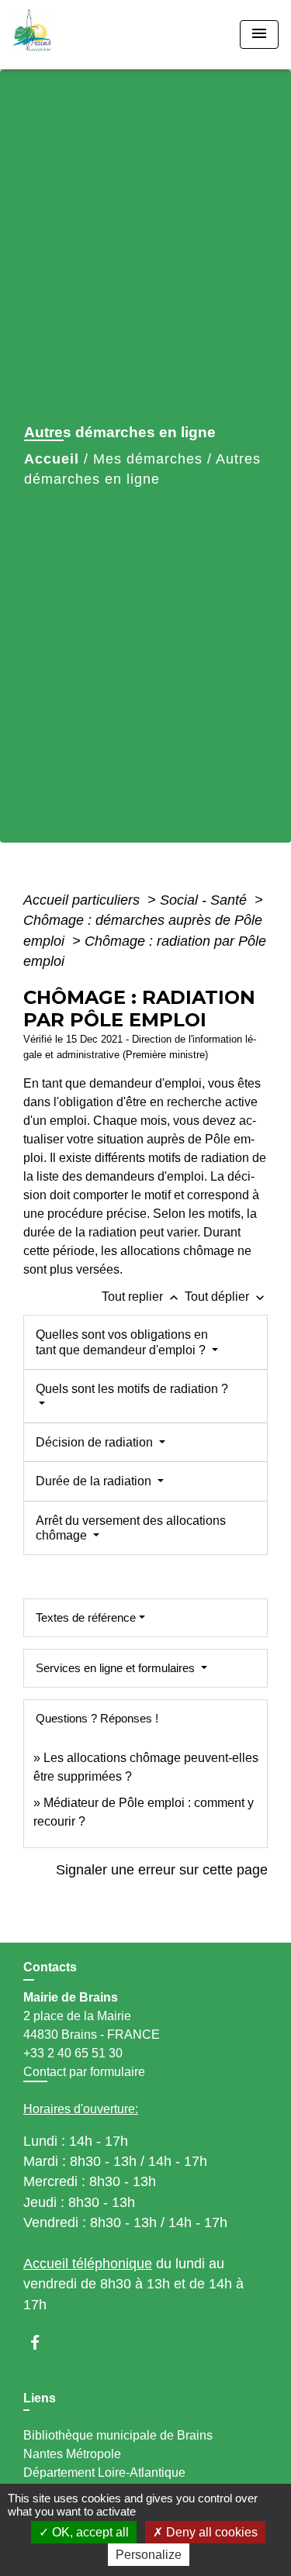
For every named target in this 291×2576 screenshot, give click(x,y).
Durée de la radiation (95, 1481)
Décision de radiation (96, 1442)
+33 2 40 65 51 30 (73, 2053)
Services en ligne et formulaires (117, 1668)
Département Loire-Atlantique (104, 2473)
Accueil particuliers (83, 900)
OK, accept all (89, 2532)
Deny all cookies (210, 2532)
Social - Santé (205, 900)
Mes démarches (148, 459)
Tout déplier (226, 1297)
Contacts (50, 1967)
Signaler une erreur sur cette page (162, 1870)
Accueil (52, 459)
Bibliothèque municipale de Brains (118, 2435)
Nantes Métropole (72, 2454)
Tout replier (142, 1297)
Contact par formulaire (84, 2072)
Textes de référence (86, 1617)
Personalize (149, 2555)
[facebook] (42, 2342)
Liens (40, 2398)
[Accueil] (71, 34)
